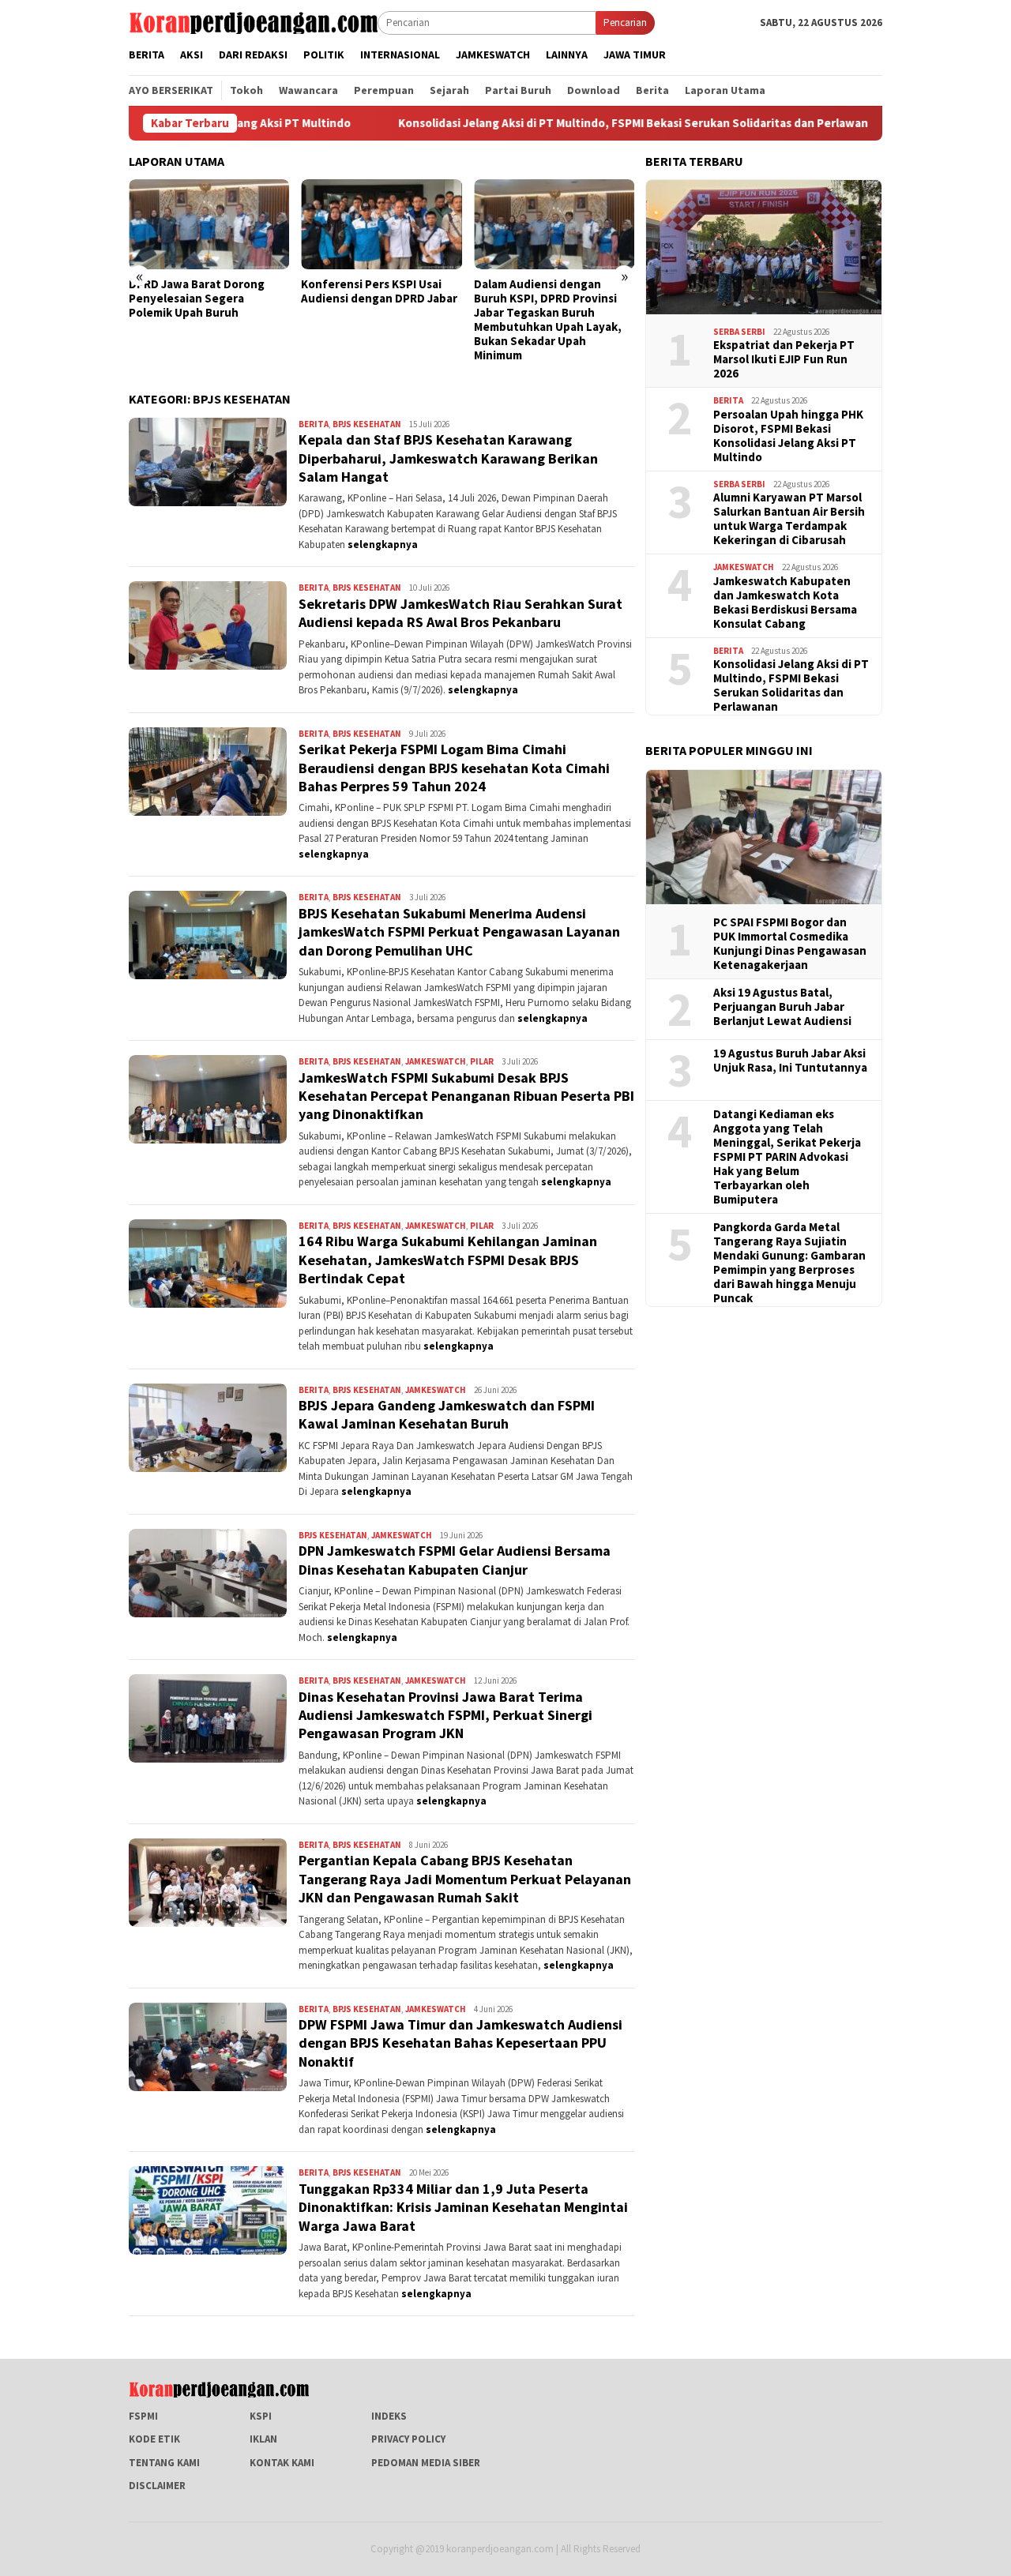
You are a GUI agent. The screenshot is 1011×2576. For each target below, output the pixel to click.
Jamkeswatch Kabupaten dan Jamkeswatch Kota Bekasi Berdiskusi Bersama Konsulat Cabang (785, 603)
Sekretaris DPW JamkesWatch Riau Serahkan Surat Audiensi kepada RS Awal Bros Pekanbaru (460, 613)
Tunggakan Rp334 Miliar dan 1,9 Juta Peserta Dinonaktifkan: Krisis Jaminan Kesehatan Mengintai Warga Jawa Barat (463, 2207)
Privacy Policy (408, 2439)
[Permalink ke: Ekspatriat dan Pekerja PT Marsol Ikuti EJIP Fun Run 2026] (764, 247)
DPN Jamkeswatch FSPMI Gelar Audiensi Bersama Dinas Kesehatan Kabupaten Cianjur (455, 1560)
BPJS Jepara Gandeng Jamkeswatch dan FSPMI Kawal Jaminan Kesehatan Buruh (447, 1414)
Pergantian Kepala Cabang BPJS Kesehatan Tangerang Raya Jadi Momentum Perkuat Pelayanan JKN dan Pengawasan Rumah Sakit (465, 1879)
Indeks (389, 2416)
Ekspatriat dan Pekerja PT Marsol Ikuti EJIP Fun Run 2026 (784, 359)
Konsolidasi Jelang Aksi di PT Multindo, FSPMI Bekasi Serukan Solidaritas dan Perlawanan (543, 123)
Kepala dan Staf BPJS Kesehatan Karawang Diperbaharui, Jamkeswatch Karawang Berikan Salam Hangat (448, 458)
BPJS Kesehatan (367, 424)
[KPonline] (253, 22)
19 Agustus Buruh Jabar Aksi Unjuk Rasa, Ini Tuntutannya (790, 1061)
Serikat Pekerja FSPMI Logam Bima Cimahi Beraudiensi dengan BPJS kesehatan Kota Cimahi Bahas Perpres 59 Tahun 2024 (454, 768)
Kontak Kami (282, 2463)
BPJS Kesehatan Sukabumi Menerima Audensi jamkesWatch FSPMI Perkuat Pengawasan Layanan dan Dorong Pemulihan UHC (459, 932)
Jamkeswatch (436, 1061)
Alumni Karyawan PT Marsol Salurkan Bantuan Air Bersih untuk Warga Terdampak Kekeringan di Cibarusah (789, 519)
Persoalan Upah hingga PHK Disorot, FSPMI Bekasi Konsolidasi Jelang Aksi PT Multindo (788, 436)
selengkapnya (383, 544)
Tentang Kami (164, 2463)
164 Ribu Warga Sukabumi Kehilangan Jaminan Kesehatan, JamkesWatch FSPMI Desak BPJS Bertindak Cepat (448, 1260)
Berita (314, 424)
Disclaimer (157, 2486)
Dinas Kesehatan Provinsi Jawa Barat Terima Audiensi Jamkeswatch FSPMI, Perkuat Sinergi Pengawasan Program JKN (445, 1715)
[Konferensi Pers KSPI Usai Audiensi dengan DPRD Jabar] (381, 224)
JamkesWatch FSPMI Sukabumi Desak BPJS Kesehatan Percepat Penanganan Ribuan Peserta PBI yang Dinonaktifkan (466, 1096)
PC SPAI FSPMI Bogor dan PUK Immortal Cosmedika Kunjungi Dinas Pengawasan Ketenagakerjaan (790, 944)
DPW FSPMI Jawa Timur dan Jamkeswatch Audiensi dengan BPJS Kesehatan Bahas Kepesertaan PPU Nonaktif (460, 2043)
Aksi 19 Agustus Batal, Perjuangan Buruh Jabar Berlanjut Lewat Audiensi (782, 1007)
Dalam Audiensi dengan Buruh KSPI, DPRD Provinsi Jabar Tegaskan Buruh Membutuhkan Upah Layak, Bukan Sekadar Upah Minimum (548, 320)
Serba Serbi (739, 332)
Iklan (263, 2439)
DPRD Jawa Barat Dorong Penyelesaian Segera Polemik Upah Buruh (197, 299)
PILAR (482, 1061)
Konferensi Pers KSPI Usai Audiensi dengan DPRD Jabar (379, 291)
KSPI (261, 2416)
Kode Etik (154, 2439)
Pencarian (625, 23)
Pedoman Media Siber (426, 2463)
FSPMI (143, 2416)
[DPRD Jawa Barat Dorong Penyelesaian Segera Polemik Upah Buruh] (209, 224)
